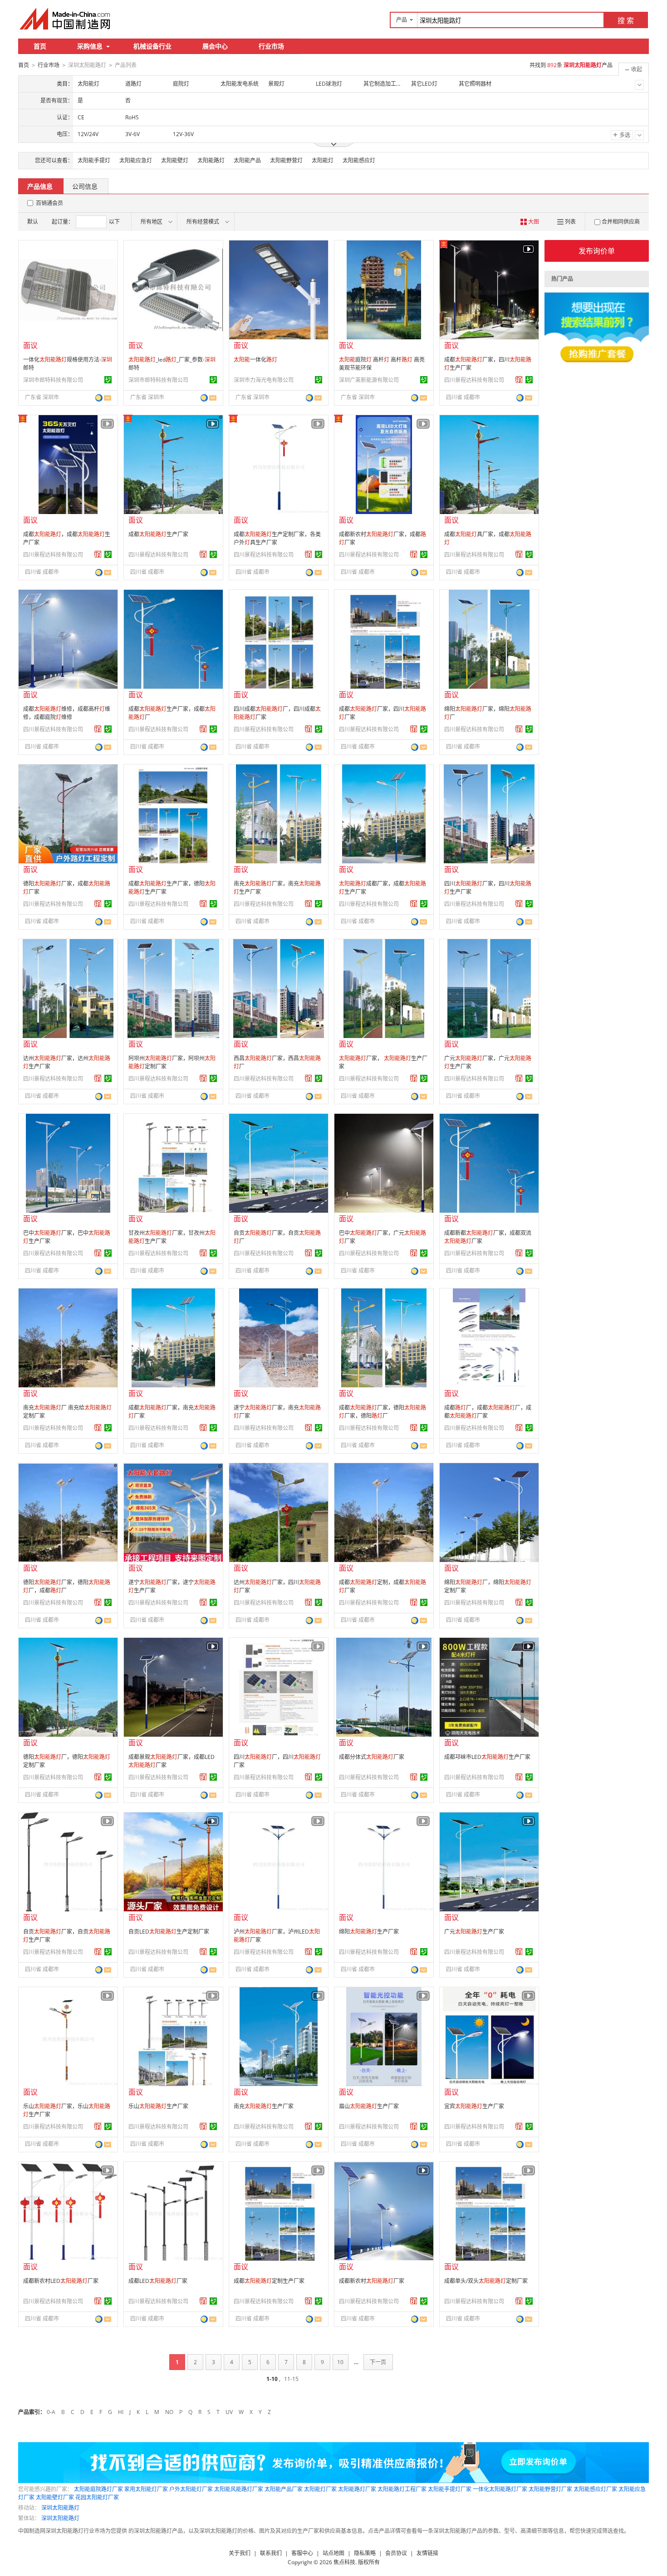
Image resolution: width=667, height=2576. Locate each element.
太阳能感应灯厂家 (595, 2489)
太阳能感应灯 (359, 160)
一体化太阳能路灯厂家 (500, 2489)
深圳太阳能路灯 (60, 2508)
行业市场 (271, 46)
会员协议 (396, 2553)
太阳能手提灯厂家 (450, 2489)
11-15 (291, 2379)
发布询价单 (597, 251)
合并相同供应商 (621, 222)
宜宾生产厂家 (474, 2106)
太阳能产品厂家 (284, 2489)
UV (229, 2412)
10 (340, 2362)
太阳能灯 (323, 160)
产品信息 (40, 186)
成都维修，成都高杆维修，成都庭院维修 (67, 713)
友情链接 (427, 2553)
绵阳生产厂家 (369, 1932)
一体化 (255, 360)
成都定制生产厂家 (269, 2281)
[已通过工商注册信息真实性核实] (108, 380)
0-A (51, 2412)
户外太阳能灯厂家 (191, 2489)
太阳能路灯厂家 (357, 2489)
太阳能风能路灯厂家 (239, 2489)
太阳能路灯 (211, 160)
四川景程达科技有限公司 (474, 380)
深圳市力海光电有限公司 (264, 380)
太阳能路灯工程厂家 (402, 2489)
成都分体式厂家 (372, 1757)
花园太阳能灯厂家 (97, 2497)
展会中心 (215, 46)
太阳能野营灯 (286, 160)
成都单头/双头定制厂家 (486, 2281)
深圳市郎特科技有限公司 (53, 380)
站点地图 (333, 2553)
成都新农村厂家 (372, 2281)
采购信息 (90, 46)
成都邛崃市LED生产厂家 (487, 1757)
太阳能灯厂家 (320, 2489)
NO (169, 2412)
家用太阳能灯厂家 (146, 2489)
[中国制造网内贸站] (66, 19)
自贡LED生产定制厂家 (169, 1932)
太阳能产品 (247, 160)
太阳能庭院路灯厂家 (98, 2489)
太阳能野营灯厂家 (550, 2489)
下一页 (378, 2362)
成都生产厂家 (158, 534)
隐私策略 (365, 2553)
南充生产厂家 (264, 2106)
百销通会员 (49, 203)
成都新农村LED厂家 (61, 2281)
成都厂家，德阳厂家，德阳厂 (383, 1412)
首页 (40, 46)
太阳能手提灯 (94, 160)
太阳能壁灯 (175, 160)
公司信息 (85, 186)
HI (121, 2412)
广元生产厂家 (474, 1932)
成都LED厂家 (158, 2281)
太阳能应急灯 (136, 160)
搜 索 (626, 20)
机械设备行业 (152, 46)
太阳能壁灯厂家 (55, 2497)
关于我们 (240, 2553)
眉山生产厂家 (369, 2106)
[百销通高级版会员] (519, 380)
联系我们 (271, 2553)
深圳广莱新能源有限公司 (369, 380)
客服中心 (302, 2553)
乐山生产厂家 (158, 2106)
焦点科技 (344, 2562)
